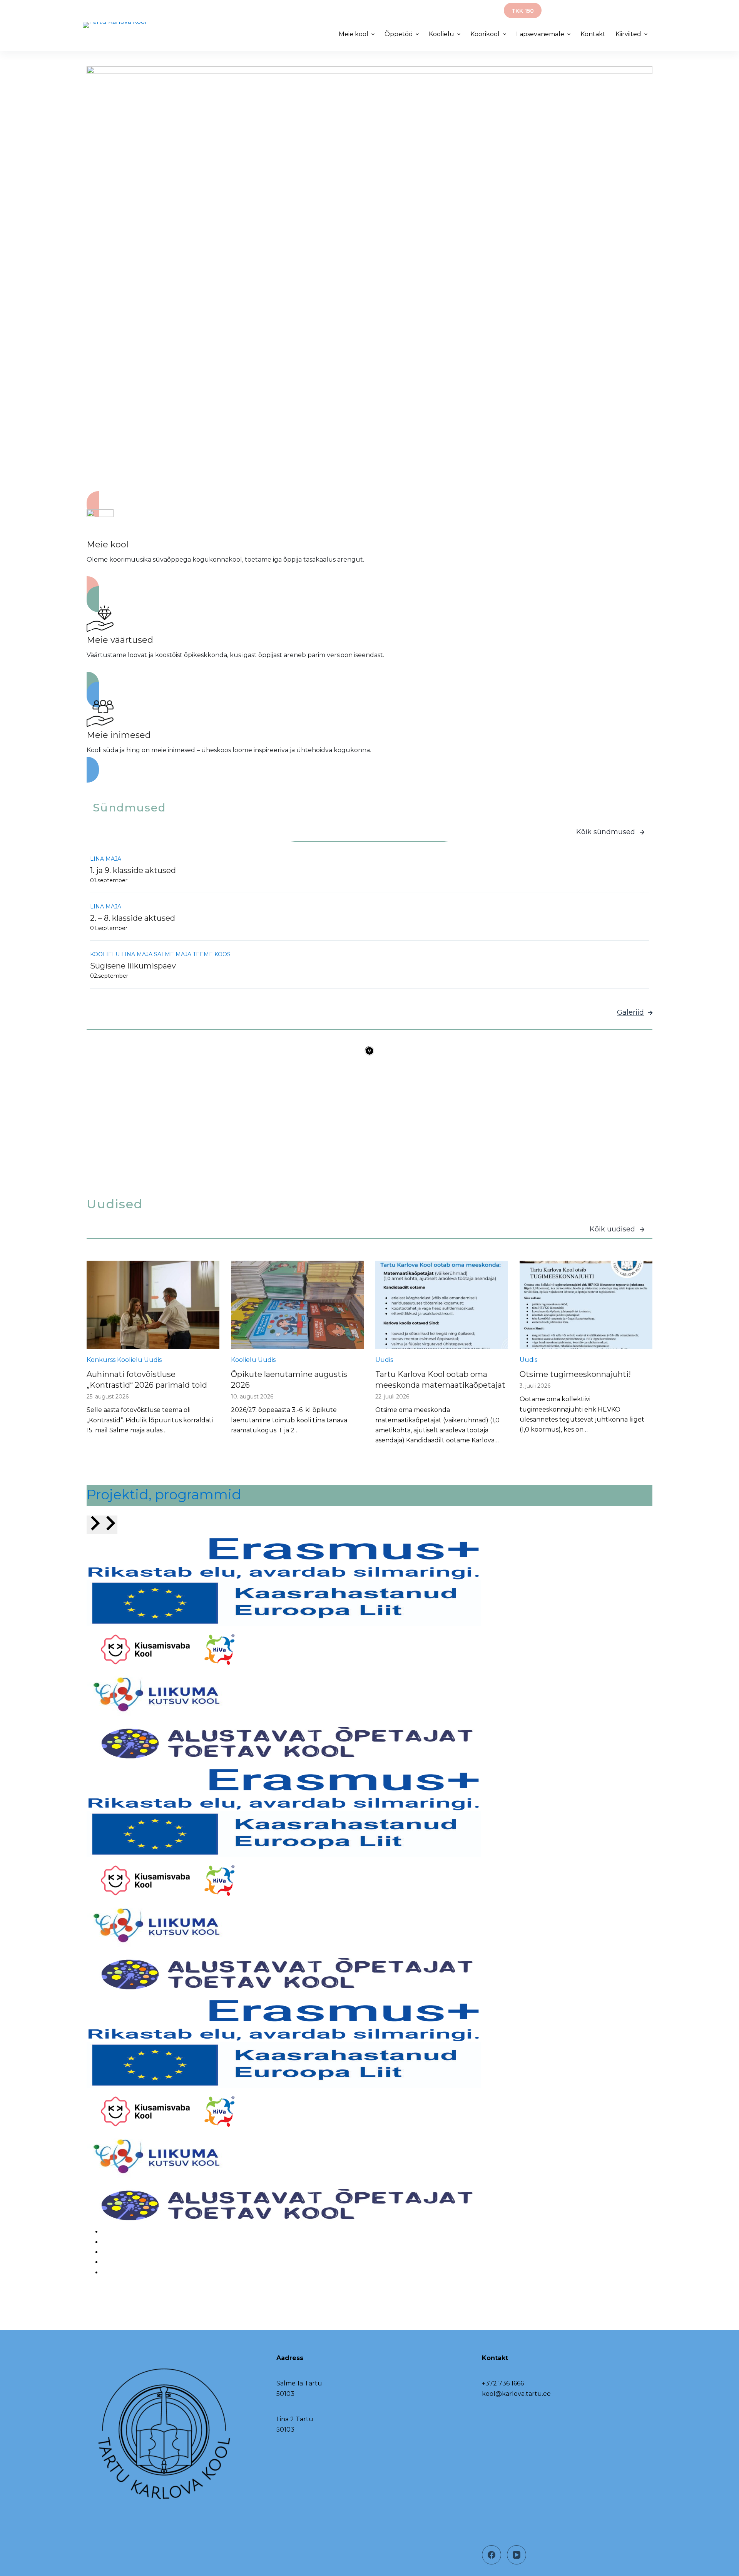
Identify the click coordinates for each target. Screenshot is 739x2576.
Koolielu (105, 954)
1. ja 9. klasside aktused (133, 870)
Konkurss (101, 1360)
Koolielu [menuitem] (441, 34)
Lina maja (106, 859)
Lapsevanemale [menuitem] (540, 34)
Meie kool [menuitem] (633, 9)
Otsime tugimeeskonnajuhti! (575, 1374)
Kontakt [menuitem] (593, 34)
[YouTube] (517, 2555)
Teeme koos (212, 954)
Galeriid (630, 1012)
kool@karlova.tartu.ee (516, 2394)
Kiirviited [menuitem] (628, 34)
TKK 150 (523, 11)
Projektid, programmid (164, 1495)
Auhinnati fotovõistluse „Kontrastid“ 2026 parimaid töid (147, 1380)
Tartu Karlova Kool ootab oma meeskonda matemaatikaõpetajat (440, 1380)
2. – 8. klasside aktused (133, 918)
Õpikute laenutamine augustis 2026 (289, 1380)
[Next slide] (110, 1525)
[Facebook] (492, 2555)
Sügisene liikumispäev (133, 966)
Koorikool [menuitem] (485, 34)
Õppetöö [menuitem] (399, 34)
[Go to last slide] (94, 1525)
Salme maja (173, 954)
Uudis (153, 1360)
